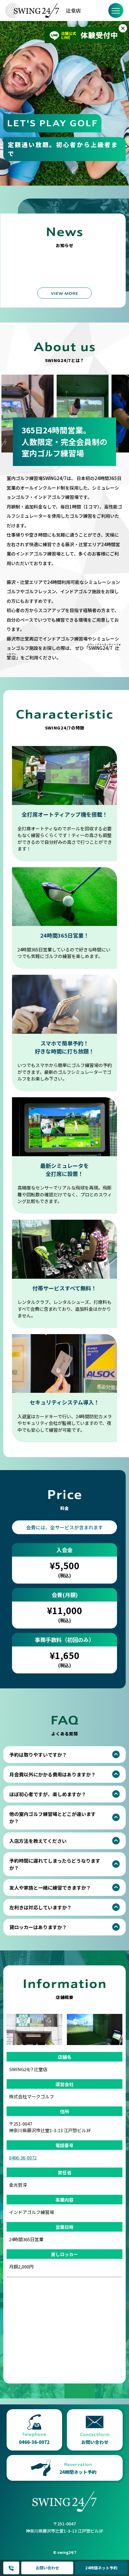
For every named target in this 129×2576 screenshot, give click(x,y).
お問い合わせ (47, 2568)
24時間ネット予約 (101, 2568)
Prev (10, 99)
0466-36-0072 (11, 2568)
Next (119, 99)
